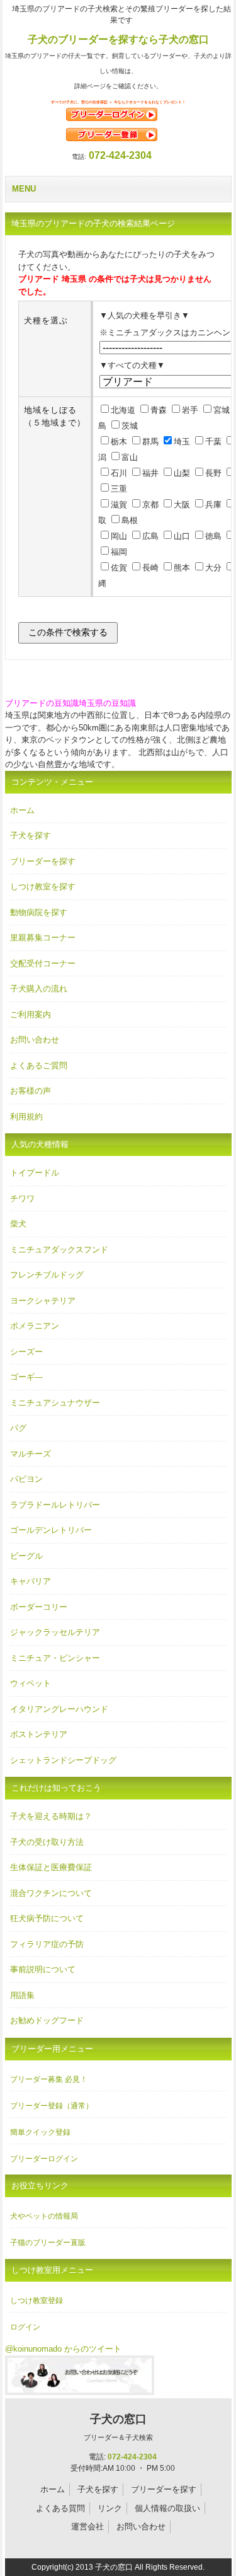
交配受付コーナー (43, 963)
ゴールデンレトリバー (51, 1530)
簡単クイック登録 (40, 2132)
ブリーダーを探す (43, 861)
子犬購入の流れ (39, 989)
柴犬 (18, 1224)
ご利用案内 (31, 1014)
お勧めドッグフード (47, 2020)
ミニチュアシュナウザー (55, 1403)
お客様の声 (31, 1091)
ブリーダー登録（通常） (52, 2106)
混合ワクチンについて (51, 1893)
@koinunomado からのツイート (63, 2349)
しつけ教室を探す (43, 887)
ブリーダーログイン (44, 2159)
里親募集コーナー (43, 938)
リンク (110, 2508)
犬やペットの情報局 (44, 2216)
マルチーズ (31, 1454)
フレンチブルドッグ (47, 1275)
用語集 (22, 1995)
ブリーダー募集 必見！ (49, 2079)
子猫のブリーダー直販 (48, 2243)
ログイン (25, 2327)
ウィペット (31, 1683)
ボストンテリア (39, 1734)
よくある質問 (60, 2508)
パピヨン (26, 1479)
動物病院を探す (39, 912)
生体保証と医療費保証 (51, 1867)
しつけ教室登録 (37, 2301)
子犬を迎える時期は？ (51, 1816)
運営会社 (87, 2527)
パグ (18, 1428)
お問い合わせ (35, 1040)
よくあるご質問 (39, 1066)
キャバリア (31, 1581)
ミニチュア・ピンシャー (55, 1658)
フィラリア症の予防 (47, 1944)
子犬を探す (31, 835)
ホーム (22, 810)
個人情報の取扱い (167, 2508)
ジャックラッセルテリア (55, 1632)
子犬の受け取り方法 (47, 1842)
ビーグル (26, 1556)
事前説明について (43, 1969)
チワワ (22, 1198)
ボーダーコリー (39, 1607)
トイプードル (35, 1173)
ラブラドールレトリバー (55, 1505)
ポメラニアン (35, 1326)
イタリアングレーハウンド (59, 1709)
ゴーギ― (26, 1377)
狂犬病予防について (47, 1918)
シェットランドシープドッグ (63, 1760)
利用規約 (26, 1117)
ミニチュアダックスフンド (59, 1250)
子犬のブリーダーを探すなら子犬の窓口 (118, 39)
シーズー (26, 1352)
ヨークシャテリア (43, 1301)
